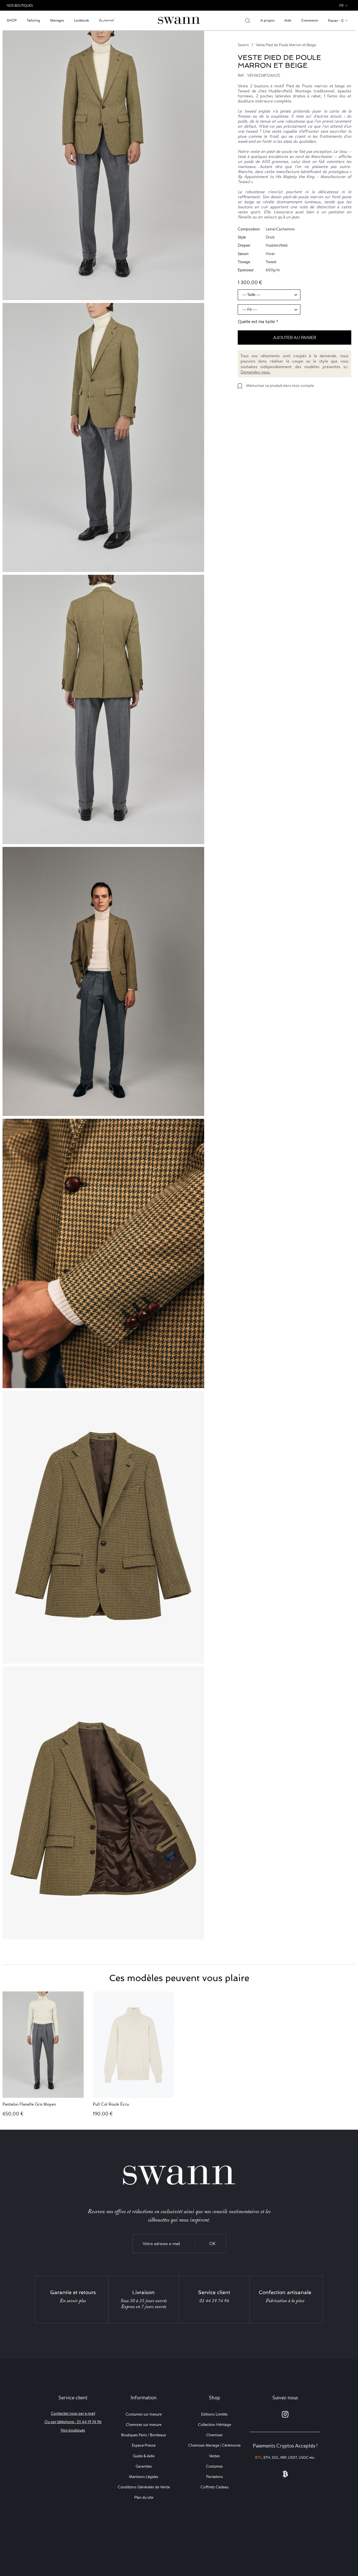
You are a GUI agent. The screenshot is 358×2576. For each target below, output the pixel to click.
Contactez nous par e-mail (73, 2413)
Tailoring (33, 20)
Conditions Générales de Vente (144, 2487)
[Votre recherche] (248, 20)
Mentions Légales (144, 2477)
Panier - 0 (336, 21)
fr (341, 5)
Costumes (214, 2466)
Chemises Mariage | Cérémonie (214, 2445)
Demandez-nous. (256, 372)
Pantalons (215, 2477)
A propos (267, 20)
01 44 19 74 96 (214, 2301)
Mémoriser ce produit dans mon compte (280, 386)
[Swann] (179, 20)
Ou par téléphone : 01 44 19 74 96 (73, 2422)
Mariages (57, 20)
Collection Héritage (215, 2425)
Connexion (310, 20)
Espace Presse (144, 2445)
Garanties (144, 2466)
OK (212, 2244)
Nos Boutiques (20, 5)
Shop (12, 20)
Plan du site (144, 2497)
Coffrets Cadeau (215, 2487)
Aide (288, 20)
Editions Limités (214, 2414)
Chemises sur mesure (144, 2425)
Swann (243, 45)
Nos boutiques (73, 2430)
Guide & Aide (144, 2456)
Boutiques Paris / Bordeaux (144, 2435)
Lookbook (82, 20)
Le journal (106, 20)
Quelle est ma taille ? (258, 322)
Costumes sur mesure (144, 2414)
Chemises (214, 2435)
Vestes (214, 2456)
